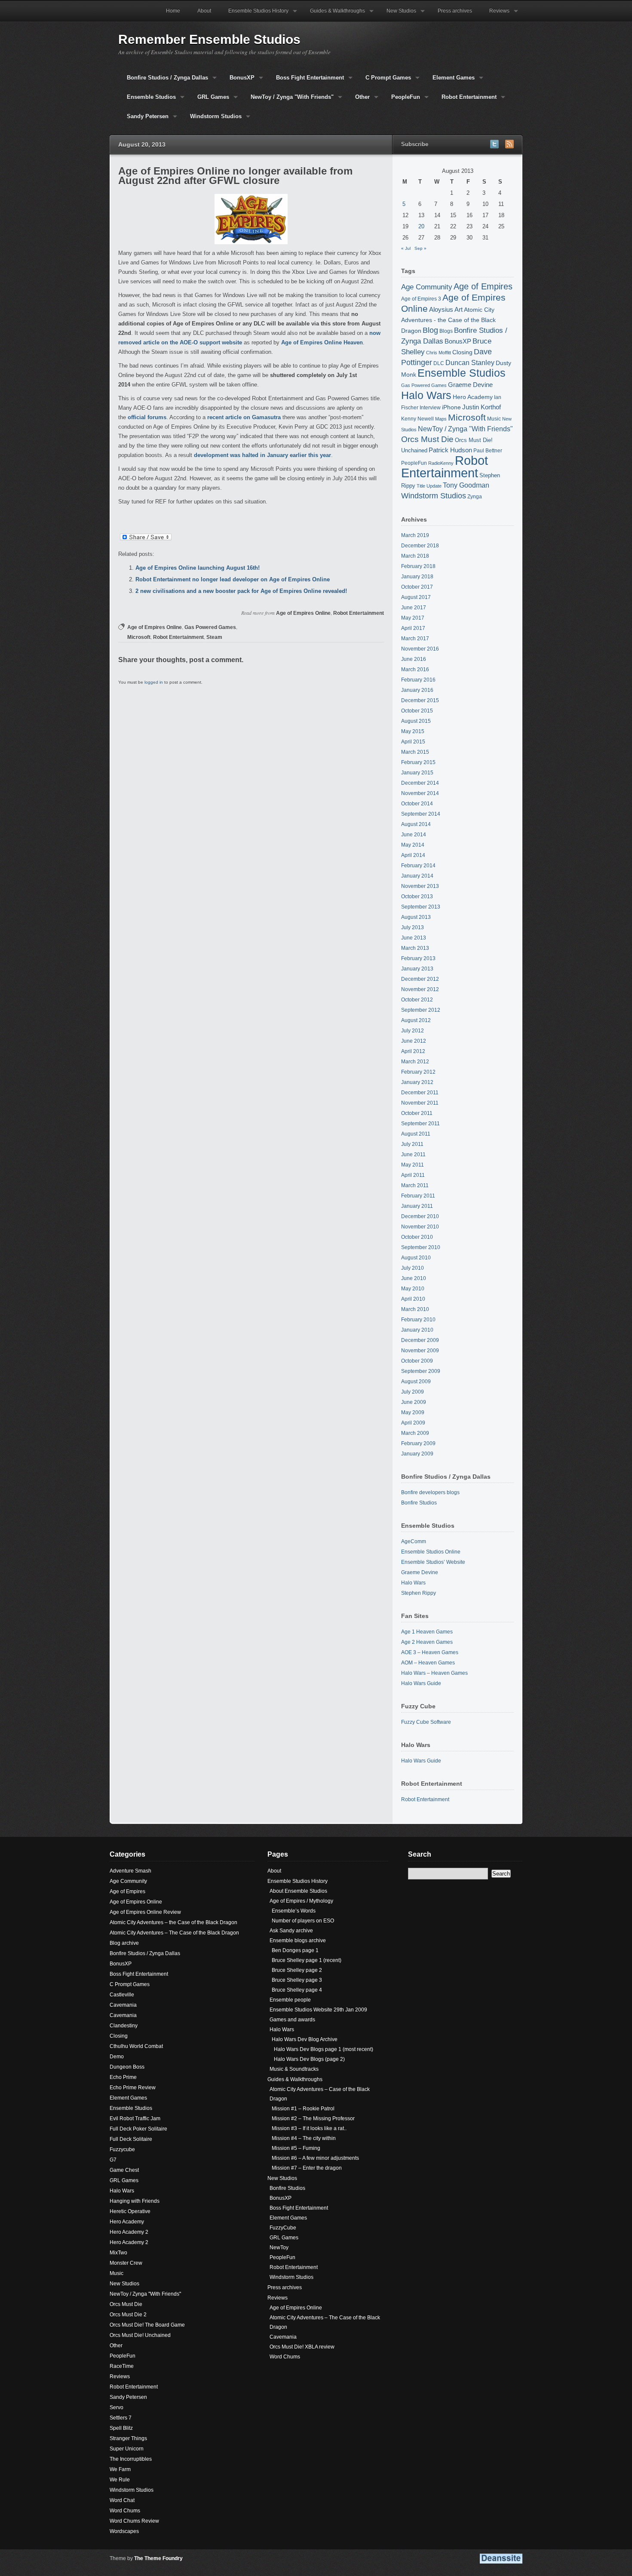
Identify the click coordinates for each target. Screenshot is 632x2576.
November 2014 (420, 793)
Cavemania (123, 2005)
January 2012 (417, 1082)
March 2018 (415, 556)
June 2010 (414, 1278)
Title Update (429, 486)
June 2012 (414, 1041)
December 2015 (420, 700)
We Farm (120, 2469)
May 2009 (413, 1412)
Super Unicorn (127, 2449)
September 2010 (421, 1247)
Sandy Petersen (143, 120)
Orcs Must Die (427, 439)
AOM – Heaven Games (428, 1663)
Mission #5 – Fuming (296, 2148)
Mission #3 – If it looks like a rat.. (309, 2128)
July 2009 (413, 1392)
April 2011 (413, 1175)
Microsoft (139, 637)
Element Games (449, 81)
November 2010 (420, 1227)
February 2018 (418, 566)
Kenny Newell (417, 419)
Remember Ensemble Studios (209, 39)
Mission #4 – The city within (304, 2138)
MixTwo (118, 2253)
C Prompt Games (384, 81)
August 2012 (416, 1020)
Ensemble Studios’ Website (433, 1562)
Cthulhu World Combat (136, 2046)
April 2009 (413, 1423)
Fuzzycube (122, 2149)
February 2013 (418, 958)
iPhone (451, 407)
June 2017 (414, 608)
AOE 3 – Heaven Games (430, 1652)
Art (459, 310)
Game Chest (124, 2170)
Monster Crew (126, 2263)
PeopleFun (401, 100)
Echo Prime (123, 2077)
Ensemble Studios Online (431, 1552)
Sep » (420, 248)
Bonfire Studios (419, 1503)
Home (173, 11)
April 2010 (413, 1299)
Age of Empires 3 (421, 299)
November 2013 (420, 886)
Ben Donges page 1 (295, 1950)
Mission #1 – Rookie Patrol (303, 2109)
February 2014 (418, 866)
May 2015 (413, 731)
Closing (462, 352)
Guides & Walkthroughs (333, 15)
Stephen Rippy (419, 1593)
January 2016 (417, 690)
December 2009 (420, 1340)
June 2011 (413, 1154)
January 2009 (417, 1454)
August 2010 (416, 1258)
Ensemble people (290, 2000)
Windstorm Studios (212, 120)
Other (358, 100)
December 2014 (420, 783)
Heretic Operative (130, 2211)
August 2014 (416, 824)
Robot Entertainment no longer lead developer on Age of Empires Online (233, 579)
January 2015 (417, 773)
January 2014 (417, 876)
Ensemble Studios (147, 100)
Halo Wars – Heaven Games (434, 1673)
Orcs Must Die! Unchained (140, 2335)
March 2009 (415, 1433)
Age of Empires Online (303, 613)
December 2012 (420, 979)
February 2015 (418, 762)
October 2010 (417, 1237)
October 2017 (417, 587)
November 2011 (420, 1103)
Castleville (122, 1995)
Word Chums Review (134, 2521)
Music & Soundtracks (294, 2069)
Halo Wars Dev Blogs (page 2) (309, 2059)
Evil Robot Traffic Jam (135, 2119)
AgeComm (414, 1541)
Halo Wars (426, 395)
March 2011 (415, 1185)
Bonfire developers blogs (430, 1492)
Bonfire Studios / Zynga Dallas (163, 81)
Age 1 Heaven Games (427, 1632)
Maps (441, 419)
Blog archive (124, 1943)
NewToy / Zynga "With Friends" (288, 100)
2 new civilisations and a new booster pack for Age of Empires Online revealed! (241, 591)
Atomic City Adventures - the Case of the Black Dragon (448, 320)
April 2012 (413, 1051)
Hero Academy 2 (129, 2232)
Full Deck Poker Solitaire (138, 2129)
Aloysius (441, 309)
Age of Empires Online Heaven (322, 342)
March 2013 (415, 948)
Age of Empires (483, 286)
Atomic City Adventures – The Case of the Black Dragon (174, 1933)
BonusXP (238, 81)
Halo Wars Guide (421, 1683)
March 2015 (415, 752)
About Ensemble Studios (298, 1891)
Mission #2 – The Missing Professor (313, 2119)
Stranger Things (128, 2438)
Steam (214, 637)
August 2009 (416, 1382)
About (204, 11)
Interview (430, 407)
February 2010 (418, 1320)
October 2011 (417, 1113)
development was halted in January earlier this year (262, 455)
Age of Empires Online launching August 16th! (198, 568)
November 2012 (420, 989)
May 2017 (413, 618)
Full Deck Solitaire (131, 2139)
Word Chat (122, 2500)
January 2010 (417, 1330)
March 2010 (415, 1309)
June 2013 (414, 938)
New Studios (397, 15)
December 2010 (420, 1216)
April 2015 (413, 742)
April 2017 (413, 628)
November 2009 (420, 1351)
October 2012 (417, 1000)
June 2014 (414, 835)
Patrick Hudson (450, 450)
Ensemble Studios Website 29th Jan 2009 (318, 2010)
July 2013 (413, 927)
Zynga (475, 496)
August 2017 (416, 597)
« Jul (406, 248)
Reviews (495, 15)
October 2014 (417, 804)
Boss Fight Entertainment (306, 81)
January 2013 (417, 969)
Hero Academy (473, 397)
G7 (113, 2160)
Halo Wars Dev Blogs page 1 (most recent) (324, 2049)
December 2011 (420, 1093)
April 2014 (413, 855)
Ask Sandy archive (291, 1931)
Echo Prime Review (133, 2088)
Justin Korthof (482, 407)
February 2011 (418, 1196)
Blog (430, 330)
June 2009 (414, 1402)
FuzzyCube (283, 2228)
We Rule (120, 2480)
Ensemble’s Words (294, 1911)
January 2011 (417, 1206)
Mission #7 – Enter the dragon (307, 2168)
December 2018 (420, 546)
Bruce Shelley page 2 (297, 1970)
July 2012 (413, 1031)
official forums (147, 417)
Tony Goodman (466, 485)
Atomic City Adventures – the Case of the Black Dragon (173, 1922)
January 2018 (417, 577)
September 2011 (420, 1124)
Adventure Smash (130, 1871)
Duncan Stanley (470, 362)
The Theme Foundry (158, 2558)
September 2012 (421, 1010)
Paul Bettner (488, 450)
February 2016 (418, 680)
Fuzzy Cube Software (426, 1722)
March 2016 (415, 669)
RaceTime (122, 2366)
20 (421, 226)
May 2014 (413, 845)
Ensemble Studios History (254, 15)
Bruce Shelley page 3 (297, 1980)
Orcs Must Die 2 (128, 2315)
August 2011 (416, 1134)
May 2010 (413, 1289)
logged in (154, 682)
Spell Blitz (121, 2428)
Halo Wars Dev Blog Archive (305, 2039)
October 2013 (417, 897)
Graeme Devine (470, 385)
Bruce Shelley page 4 (297, 1990)
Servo (117, 2407)
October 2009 (417, 1361)
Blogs (446, 331)
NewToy (279, 2247)
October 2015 (417, 711)
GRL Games (209, 100)
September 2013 (421, 907)
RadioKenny (441, 463)
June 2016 (414, 659)
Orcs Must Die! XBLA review (302, 2347)
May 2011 (413, 1165)
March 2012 (415, 1062)
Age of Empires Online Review (145, 1912)
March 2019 (415, 535)
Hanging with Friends (135, 2201)
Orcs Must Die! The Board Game (147, 2325)
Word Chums (125, 2511)
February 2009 (418, 1443)
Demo (117, 2057)
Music (494, 419)
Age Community (427, 287)
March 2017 (415, 639)
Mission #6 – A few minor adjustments (315, 2158)
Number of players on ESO (303, 1921)
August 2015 (416, 721)
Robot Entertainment (465, 100)
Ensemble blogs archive (298, 1940)
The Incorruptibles (131, 2459)
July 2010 (413, 1268)
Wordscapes (124, 2531)
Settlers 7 (121, 2418)
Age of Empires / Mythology (301, 1901)
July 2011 (412, 1144)
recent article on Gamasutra (244, 417)
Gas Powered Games (210, 627)
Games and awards (292, 2020)
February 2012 (418, 1072)
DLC (439, 363)
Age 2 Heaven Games (427, 1642)
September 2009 (421, 1371)
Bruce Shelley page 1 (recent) (307, 1960)
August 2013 (416, 917)
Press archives (455, 11)
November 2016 (420, 649)
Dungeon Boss (127, 2067)
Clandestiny (124, 2026)
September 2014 (421, 814)
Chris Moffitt (439, 353)
